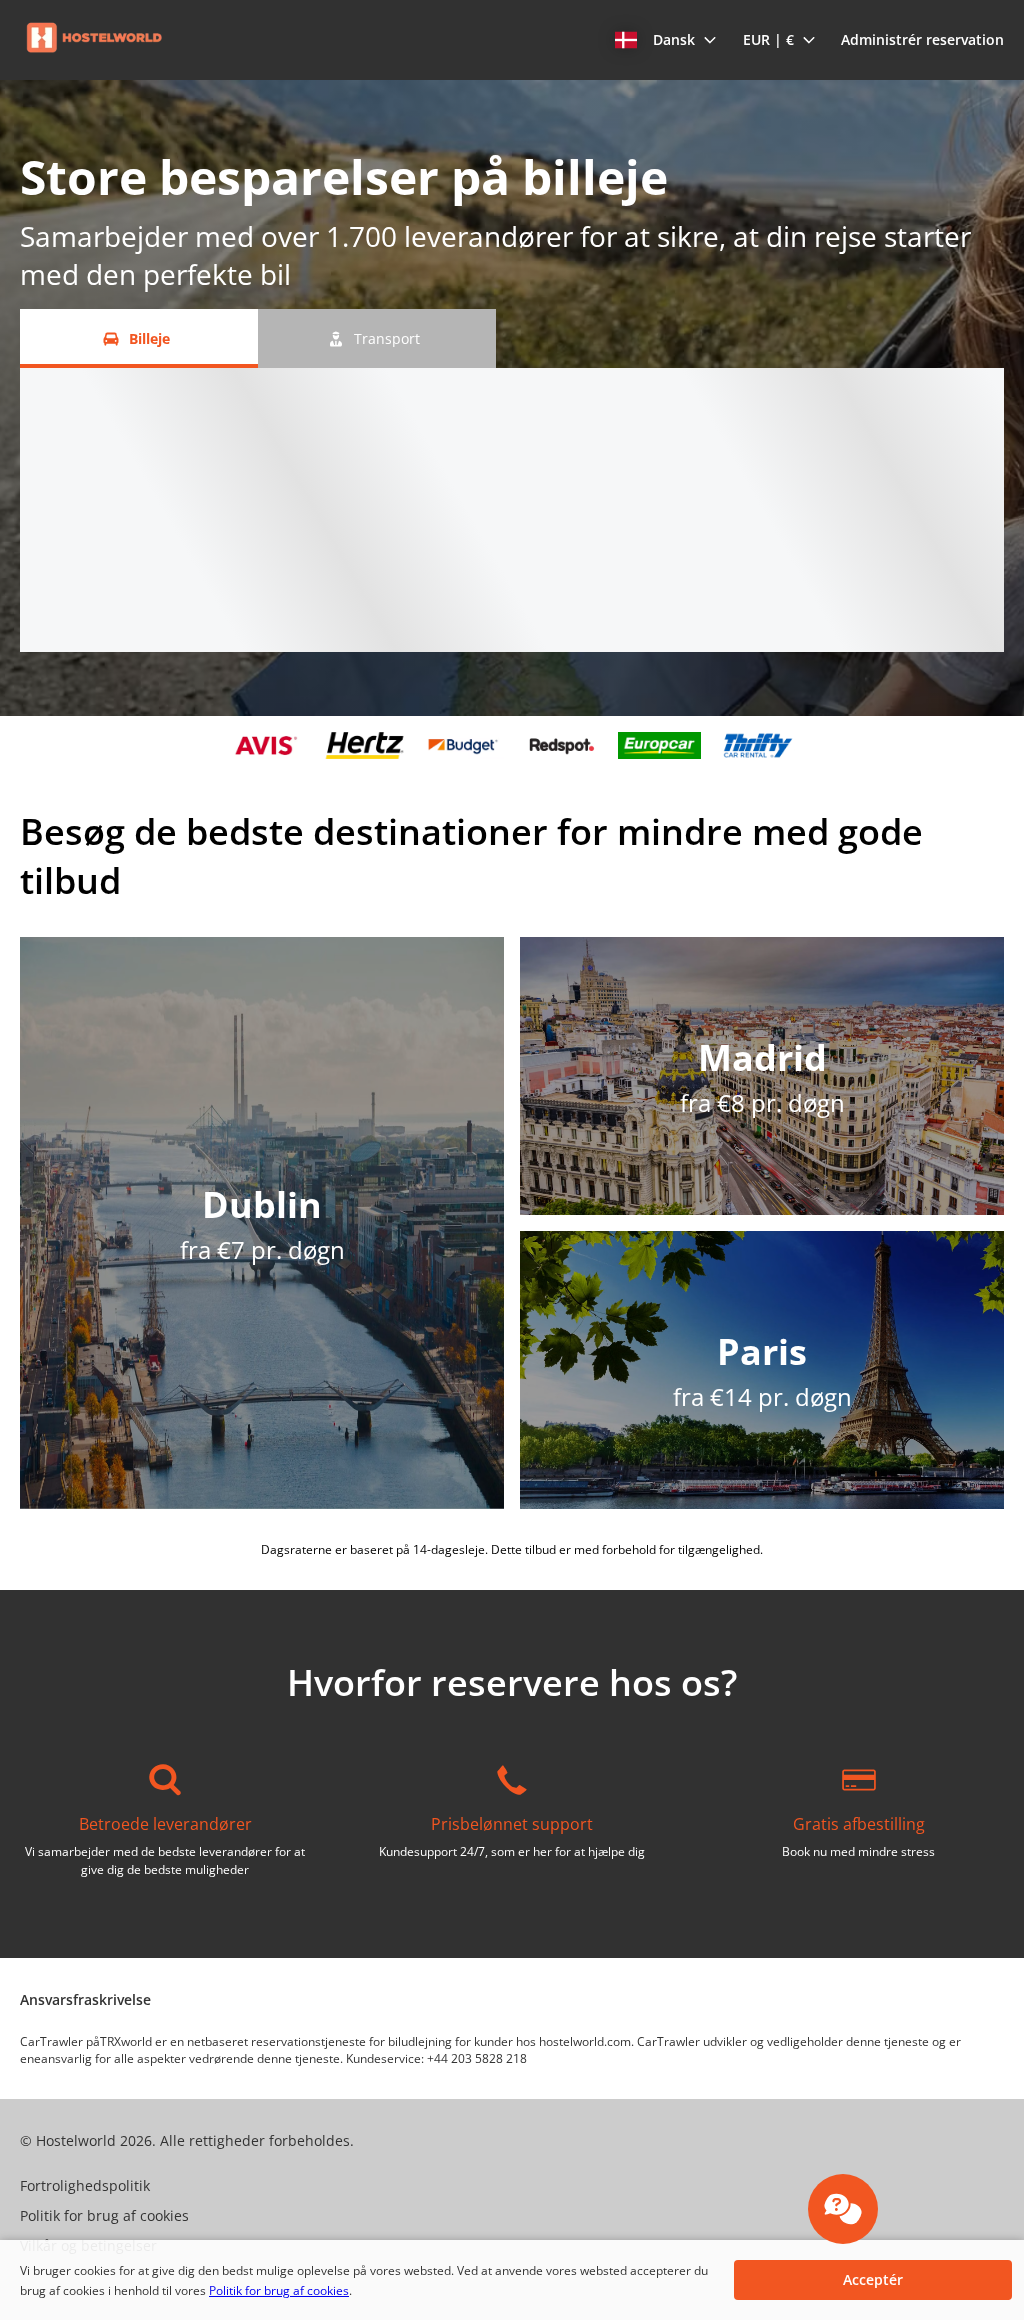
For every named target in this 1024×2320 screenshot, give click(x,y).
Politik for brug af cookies (279, 2290)
